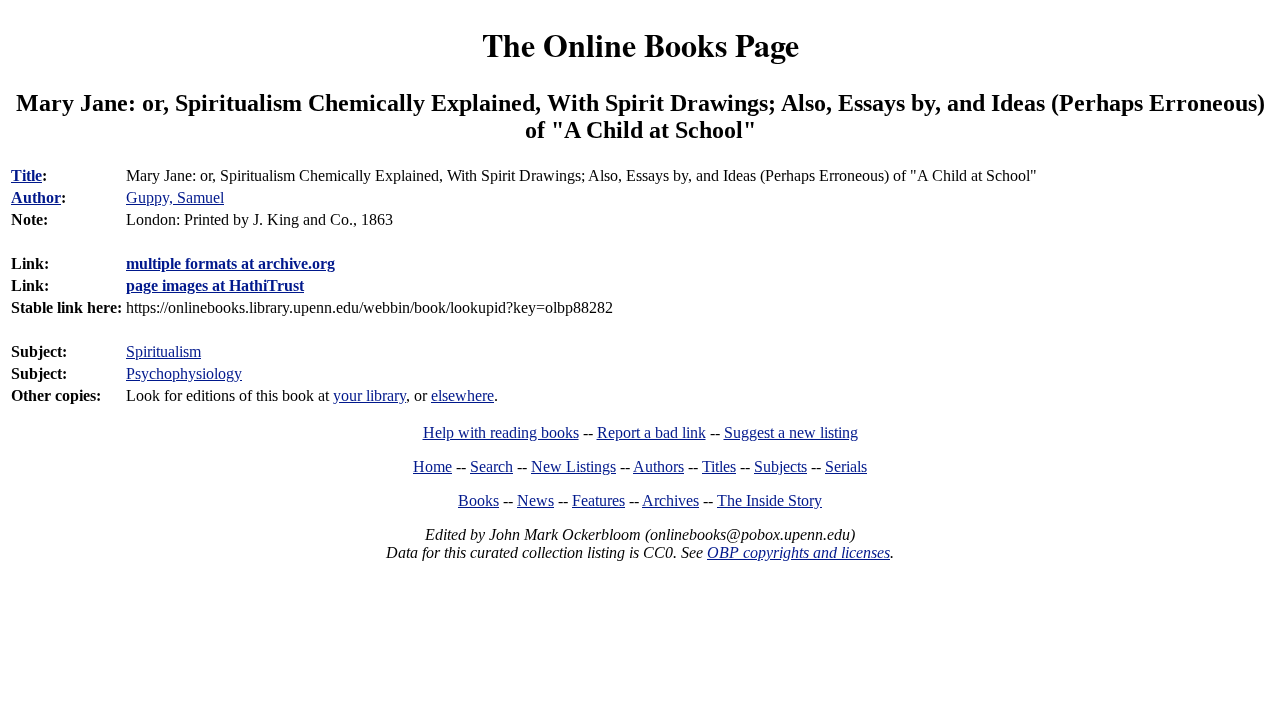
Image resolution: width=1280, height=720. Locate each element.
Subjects (780, 466)
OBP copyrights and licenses (798, 552)
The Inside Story (769, 500)
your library (369, 395)
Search (491, 466)
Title (26, 175)
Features (598, 500)
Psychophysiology (184, 373)
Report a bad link (651, 432)
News (535, 500)
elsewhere (462, 395)
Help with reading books (501, 432)
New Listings (573, 466)
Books (478, 500)
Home (432, 466)
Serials (846, 466)
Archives (670, 500)
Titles (719, 466)
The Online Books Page (640, 44)
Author (36, 197)
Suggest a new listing (791, 432)
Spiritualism (163, 351)
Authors (658, 466)
